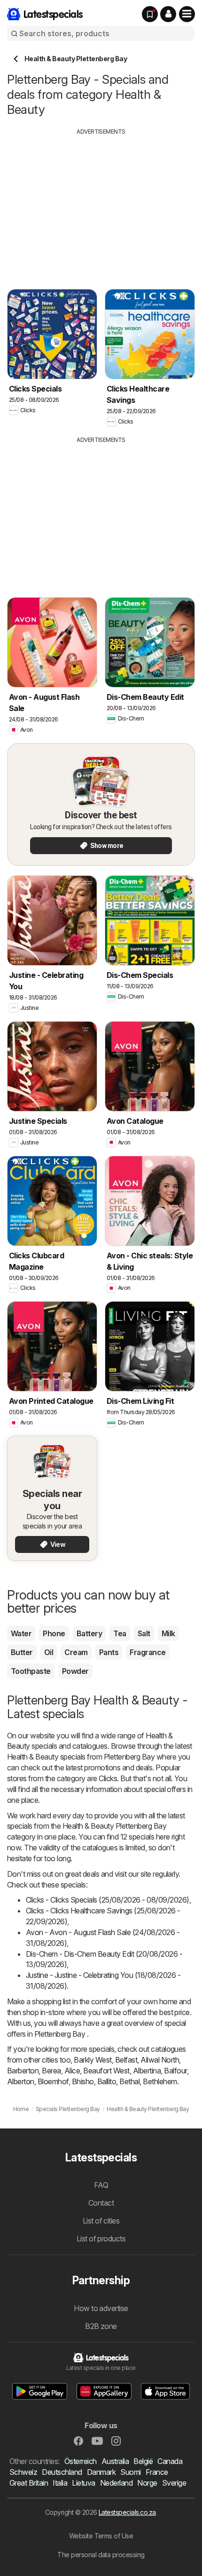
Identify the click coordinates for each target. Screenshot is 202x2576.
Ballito (107, 2081)
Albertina (147, 2071)
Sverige (174, 2483)
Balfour (175, 2071)
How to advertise (101, 2308)
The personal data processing (101, 2555)
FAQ (101, 2185)
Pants (109, 1652)
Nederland (116, 2483)
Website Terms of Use (101, 2536)
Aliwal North (160, 2060)
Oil (49, 1652)
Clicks (108, 1778)
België (143, 2461)
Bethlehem (160, 2081)
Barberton (23, 2071)
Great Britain (29, 2483)
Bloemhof (53, 2081)
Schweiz (23, 2472)
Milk (168, 1633)
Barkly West (93, 2060)
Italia (60, 2483)
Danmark (101, 2472)
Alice (72, 2071)
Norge (147, 2483)
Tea (120, 1633)
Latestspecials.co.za (127, 2512)
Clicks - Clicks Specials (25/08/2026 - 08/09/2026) (108, 1900)
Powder (75, 1671)
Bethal (129, 2081)
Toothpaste (31, 1671)
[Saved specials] (150, 14)
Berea (51, 2071)
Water (21, 1633)
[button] (168, 14)
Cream (76, 1652)
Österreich (81, 2461)
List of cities (101, 2221)
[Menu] (187, 14)
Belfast (126, 2060)
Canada (170, 2461)
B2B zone (101, 2326)
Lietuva (83, 2483)
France (157, 2472)
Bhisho (83, 2081)
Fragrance (148, 1652)
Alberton (21, 2081)
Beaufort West (106, 2071)
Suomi (130, 2472)
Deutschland (62, 2472)
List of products (101, 2239)
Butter (22, 1652)
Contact (101, 2203)
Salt (144, 1633)
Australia (115, 2461)
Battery (89, 1633)
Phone (54, 1633)
